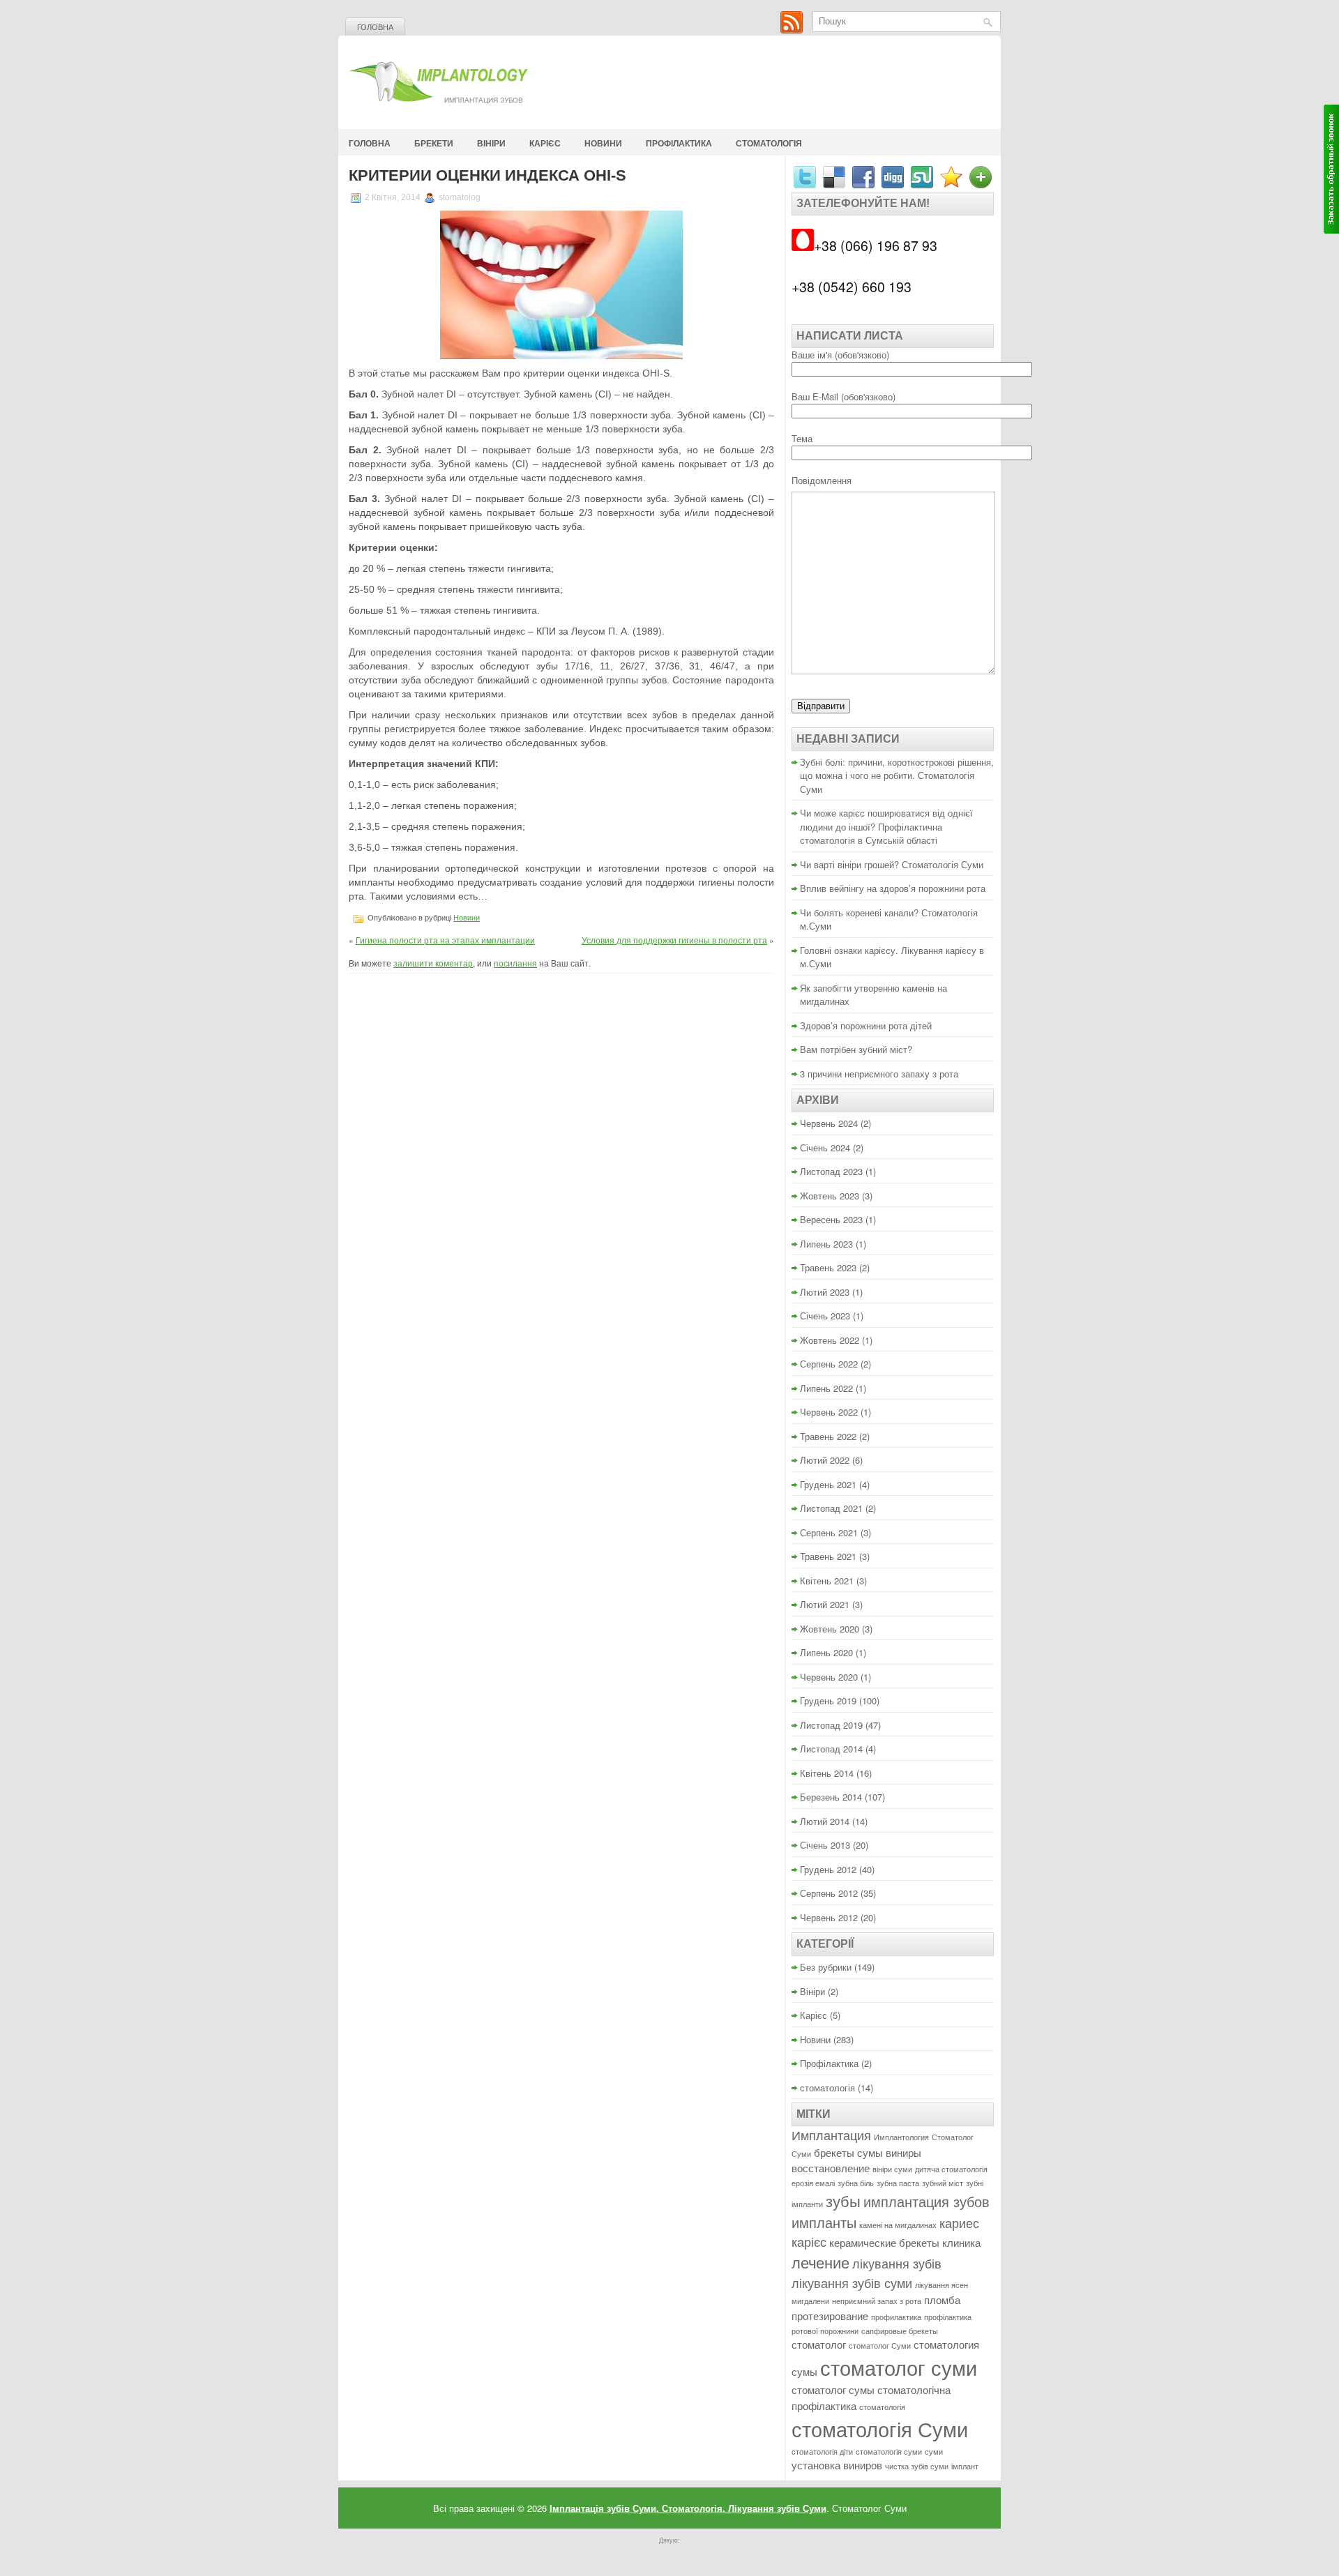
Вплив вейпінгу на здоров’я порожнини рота (893, 888)
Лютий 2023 (825, 1292)
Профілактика (679, 143)
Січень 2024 (825, 1147)
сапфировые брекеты (900, 2331)
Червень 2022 (829, 1412)
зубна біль (856, 2183)
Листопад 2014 (831, 1749)
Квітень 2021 (827, 1581)
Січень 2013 (825, 1845)
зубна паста (898, 2183)
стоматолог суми (899, 2367)
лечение (820, 2262)
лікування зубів (897, 2263)
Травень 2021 (828, 1556)
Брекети (434, 143)
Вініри (491, 143)
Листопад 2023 (831, 1171)
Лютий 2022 (825, 1460)
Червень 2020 (829, 1677)
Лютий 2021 (825, 1604)
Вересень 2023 (831, 1219)
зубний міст (943, 2183)
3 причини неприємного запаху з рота (879, 1074)
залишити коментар (433, 963)
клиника (961, 2242)
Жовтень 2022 (830, 1340)
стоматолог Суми (880, 2346)
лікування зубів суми (852, 2283)
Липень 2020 (826, 1652)
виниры (903, 2152)
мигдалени (810, 2301)
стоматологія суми (889, 2452)
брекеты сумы (848, 2152)
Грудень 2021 (828, 1484)
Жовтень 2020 (830, 1629)
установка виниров (837, 2465)
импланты (824, 2222)
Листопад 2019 (831, 1725)
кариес (959, 2223)
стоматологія (769, 143)
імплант (965, 2466)
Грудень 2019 (828, 1700)
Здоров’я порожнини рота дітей (866, 1025)
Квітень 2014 (827, 1773)
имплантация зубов (926, 2201)
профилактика (896, 2317)
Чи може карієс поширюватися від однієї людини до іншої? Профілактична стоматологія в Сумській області (886, 826)
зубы (843, 2200)
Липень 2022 (826, 1388)
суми (934, 2452)
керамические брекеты (884, 2242)
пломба (942, 2300)
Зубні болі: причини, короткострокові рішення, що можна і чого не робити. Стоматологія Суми (897, 775)
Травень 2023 (828, 1267)
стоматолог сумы (833, 2389)
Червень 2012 (829, 1917)
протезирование (830, 2316)
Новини (603, 143)
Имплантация (831, 2135)
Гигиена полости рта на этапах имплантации (445, 940)
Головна (375, 27)
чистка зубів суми (917, 2466)
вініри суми (892, 2169)
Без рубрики (826, 1967)
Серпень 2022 (829, 1364)
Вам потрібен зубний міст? (856, 1049)
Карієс (545, 143)
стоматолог (819, 2344)
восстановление (831, 2168)
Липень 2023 (826, 1244)
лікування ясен (941, 2285)
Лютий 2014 (825, 1821)
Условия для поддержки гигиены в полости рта (674, 940)
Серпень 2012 (829, 1893)
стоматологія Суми (880, 2428)
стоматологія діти (822, 2452)
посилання (515, 963)
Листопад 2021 (831, 1508)
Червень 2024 (829, 1123)
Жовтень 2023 (830, 1196)
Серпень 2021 (829, 1532)
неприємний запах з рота (877, 2301)
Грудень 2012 (828, 1869)
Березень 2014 (831, 1797)
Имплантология (901, 2137)
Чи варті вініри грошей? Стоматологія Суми (892, 864)
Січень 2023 (825, 1316)
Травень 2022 (828, 1436)
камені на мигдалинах (898, 2225)
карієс (809, 2242)
